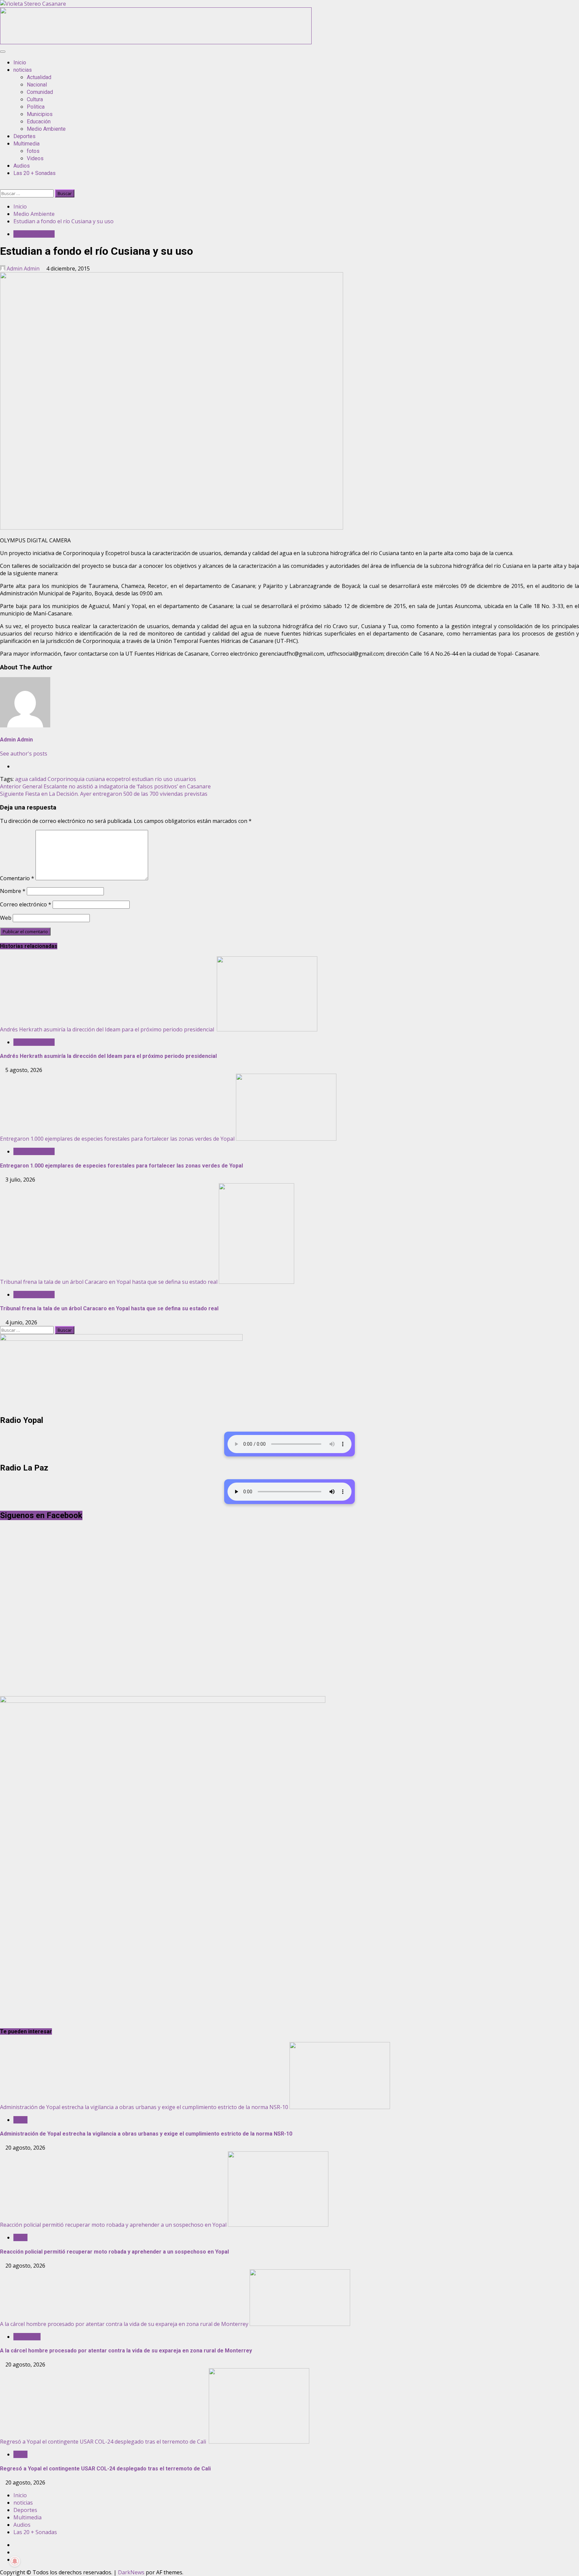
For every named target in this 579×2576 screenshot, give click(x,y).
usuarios (185, 779)
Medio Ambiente (46, 129)
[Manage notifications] (15, 2561)
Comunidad (40, 92)
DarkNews (131, 2572)
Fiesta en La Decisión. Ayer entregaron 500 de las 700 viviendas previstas (104, 794)
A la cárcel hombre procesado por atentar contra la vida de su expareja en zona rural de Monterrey (124, 2324)
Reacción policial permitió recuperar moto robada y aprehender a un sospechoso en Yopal (113, 2225)
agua (21, 779)
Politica (36, 107)
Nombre (13, 891)
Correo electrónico (26, 904)
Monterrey (27, 2337)
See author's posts (24, 754)
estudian (143, 779)
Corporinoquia (66, 779)
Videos (35, 158)
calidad (38, 779)
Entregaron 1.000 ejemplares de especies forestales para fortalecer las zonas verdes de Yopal (117, 1139)
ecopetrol (118, 779)
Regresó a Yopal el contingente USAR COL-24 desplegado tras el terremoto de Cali (104, 2442)
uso (168, 779)
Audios (22, 166)
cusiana (95, 779)
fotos (33, 151)
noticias (23, 70)
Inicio (20, 63)
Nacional (37, 85)
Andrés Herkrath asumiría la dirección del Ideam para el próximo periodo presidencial (108, 1029)
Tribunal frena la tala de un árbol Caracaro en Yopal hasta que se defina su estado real (109, 1282)
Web (6, 918)
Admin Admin (23, 268)
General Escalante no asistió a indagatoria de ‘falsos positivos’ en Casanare (105, 786)
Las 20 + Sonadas (35, 173)
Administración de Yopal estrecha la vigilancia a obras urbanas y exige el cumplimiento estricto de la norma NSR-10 (144, 2107)
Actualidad (39, 77)
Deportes (24, 136)
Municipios (40, 114)
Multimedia (26, 144)
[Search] (2, 186)
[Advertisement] (156, 42)
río (158, 779)
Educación (39, 122)
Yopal (20, 2120)
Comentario (17, 878)
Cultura (35, 99)
